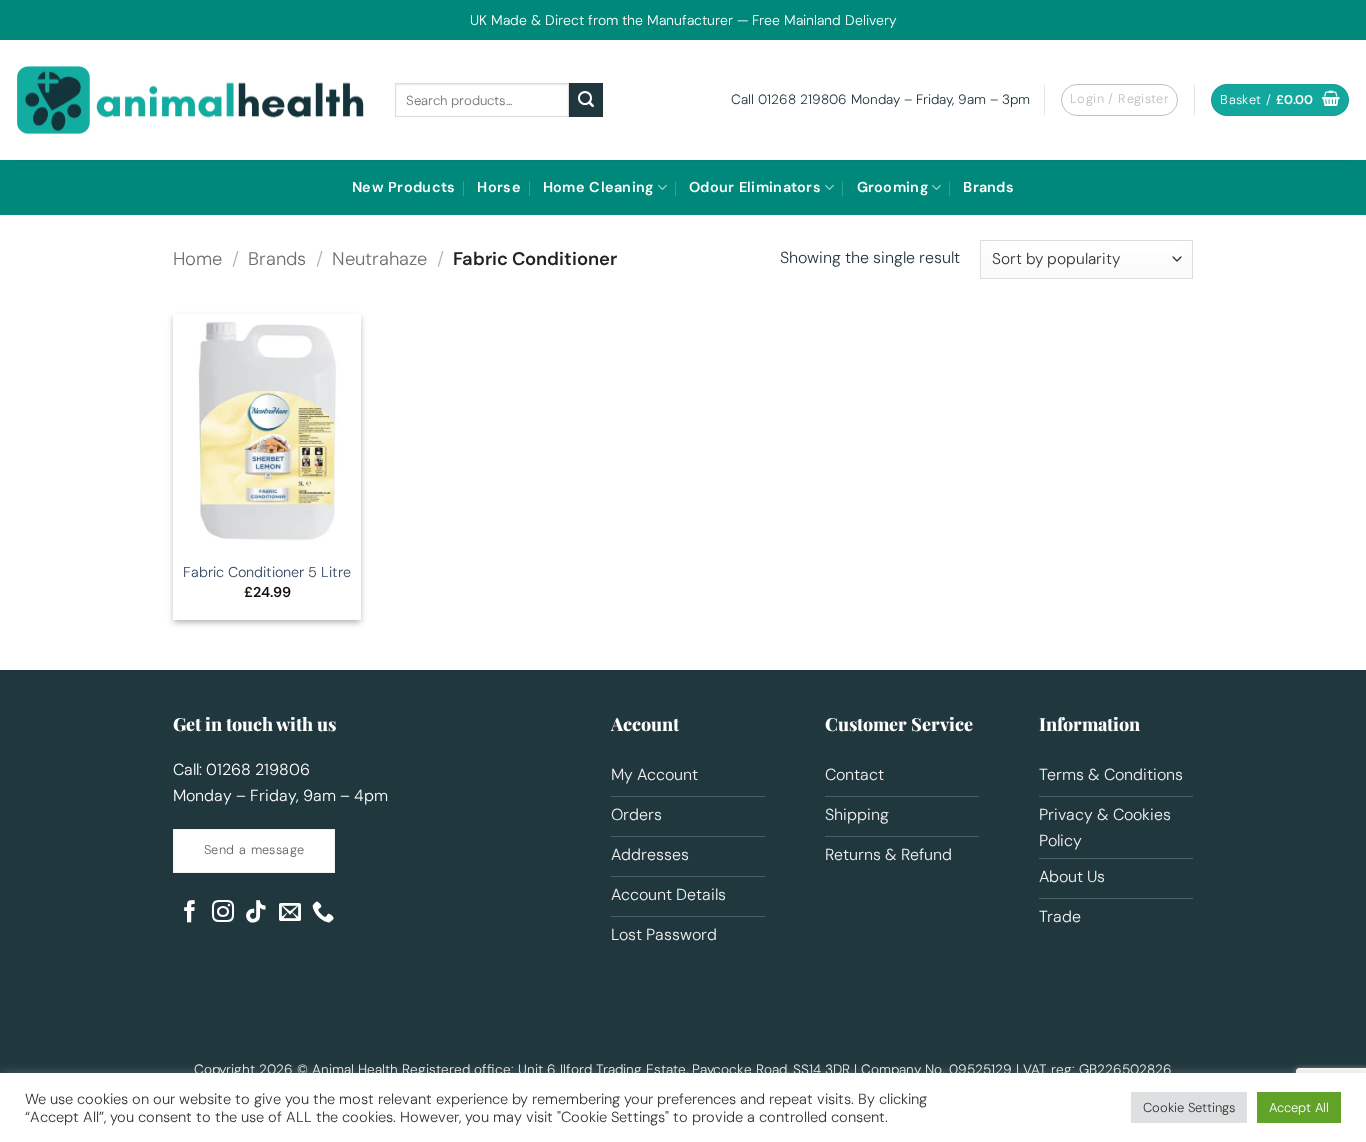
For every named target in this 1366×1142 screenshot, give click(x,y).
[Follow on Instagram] (223, 913)
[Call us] (323, 913)
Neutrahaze (379, 259)
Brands (988, 187)
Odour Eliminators (755, 187)
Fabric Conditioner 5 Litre (267, 572)
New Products (403, 187)
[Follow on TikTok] (256, 913)
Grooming (892, 187)
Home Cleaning (598, 187)
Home (197, 259)
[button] (1280, 100)
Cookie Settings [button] (1189, 1107)
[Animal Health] (190, 100)
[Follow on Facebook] (190, 913)
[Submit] (586, 100)
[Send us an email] (290, 913)
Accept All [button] (1299, 1107)
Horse (498, 187)
